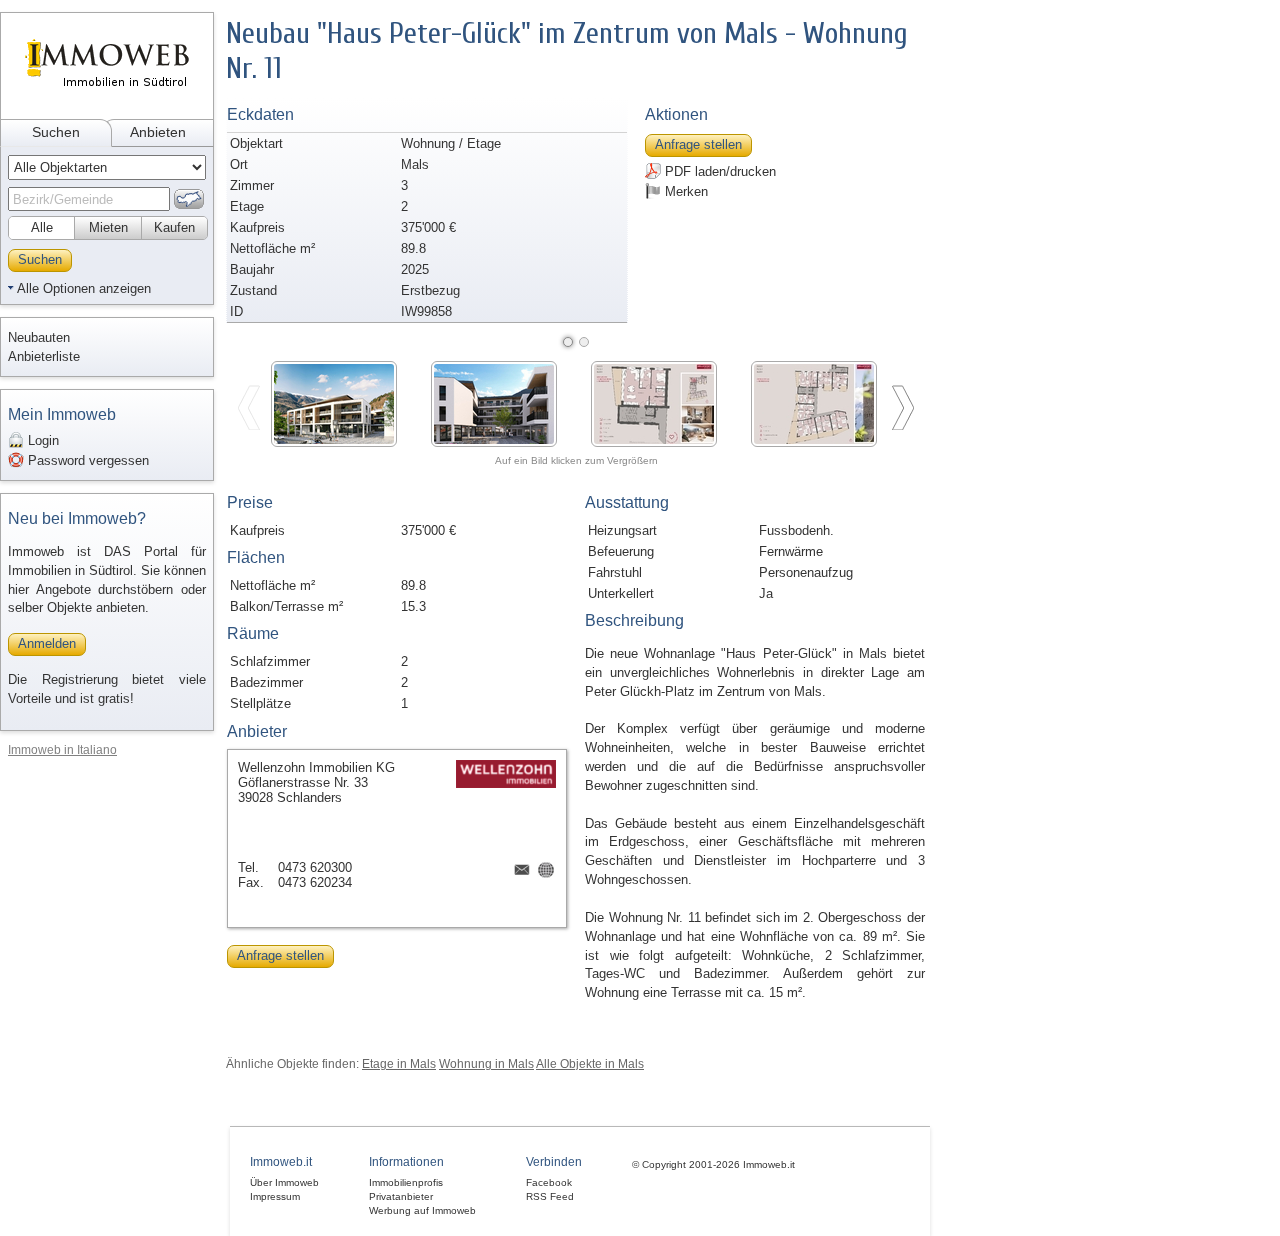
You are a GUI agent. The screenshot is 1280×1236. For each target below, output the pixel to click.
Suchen (56, 132)
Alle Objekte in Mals (590, 1063)
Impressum (275, 1196)
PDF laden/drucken (718, 171)
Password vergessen (86, 460)
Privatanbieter (401, 1196)
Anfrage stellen (698, 144)
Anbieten (158, 132)
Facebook (549, 1182)
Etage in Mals (399, 1063)
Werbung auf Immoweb (422, 1210)
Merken (684, 191)
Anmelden (47, 643)
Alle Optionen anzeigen (84, 288)
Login (41, 440)
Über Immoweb (284, 1182)
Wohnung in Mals (486, 1063)
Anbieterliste (44, 356)
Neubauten (39, 337)
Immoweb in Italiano (62, 749)
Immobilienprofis (406, 1182)
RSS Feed (550, 1196)
